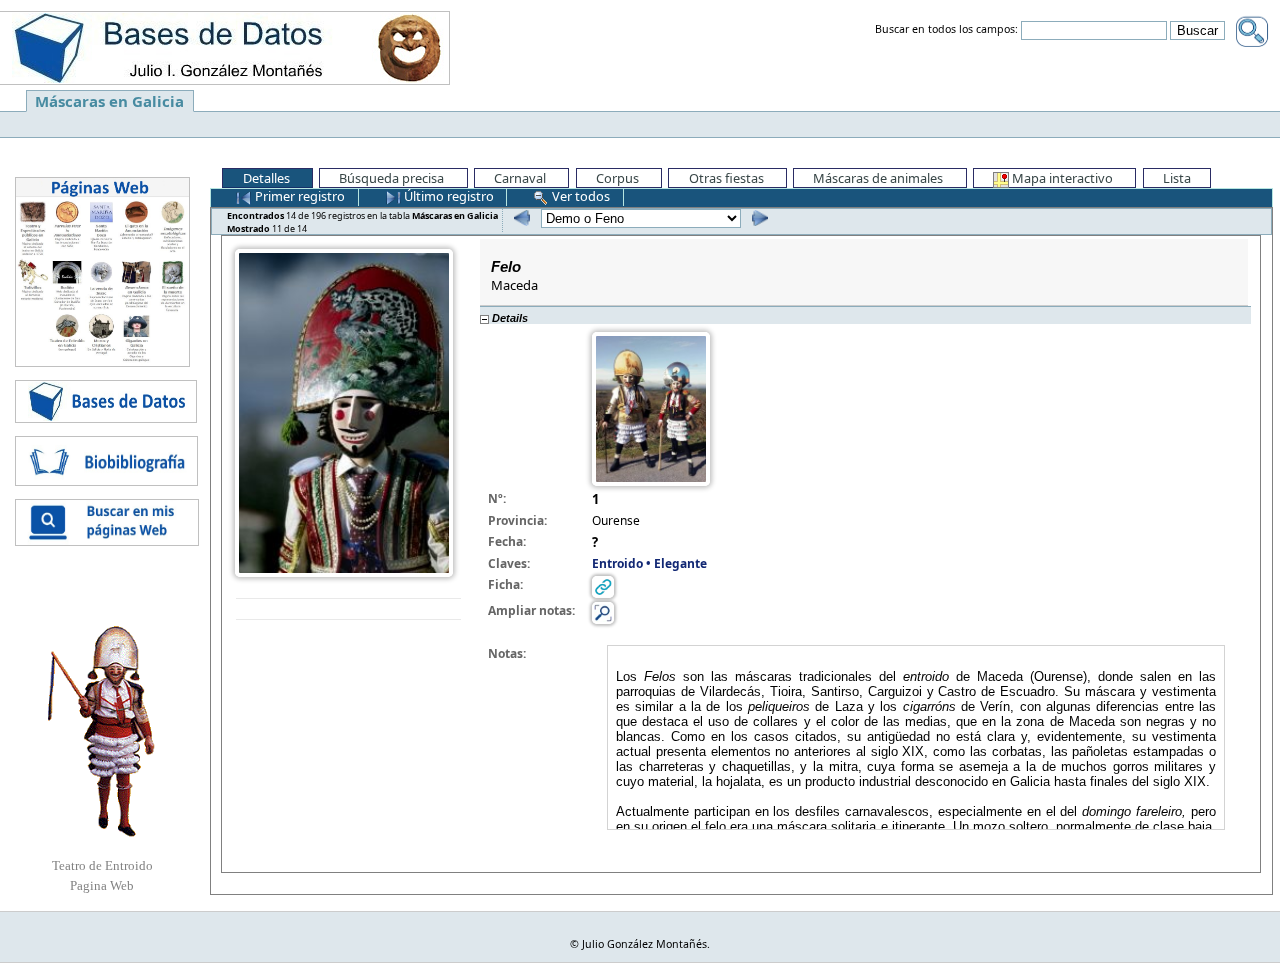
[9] (519, 217)
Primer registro (298, 196)
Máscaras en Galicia (109, 101)
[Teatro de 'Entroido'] (102, 731)
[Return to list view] (348, 609)
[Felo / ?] (344, 411)
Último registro (447, 196)
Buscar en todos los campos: (946, 30)
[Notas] (603, 611)
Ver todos (579, 196)
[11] (757, 217)
